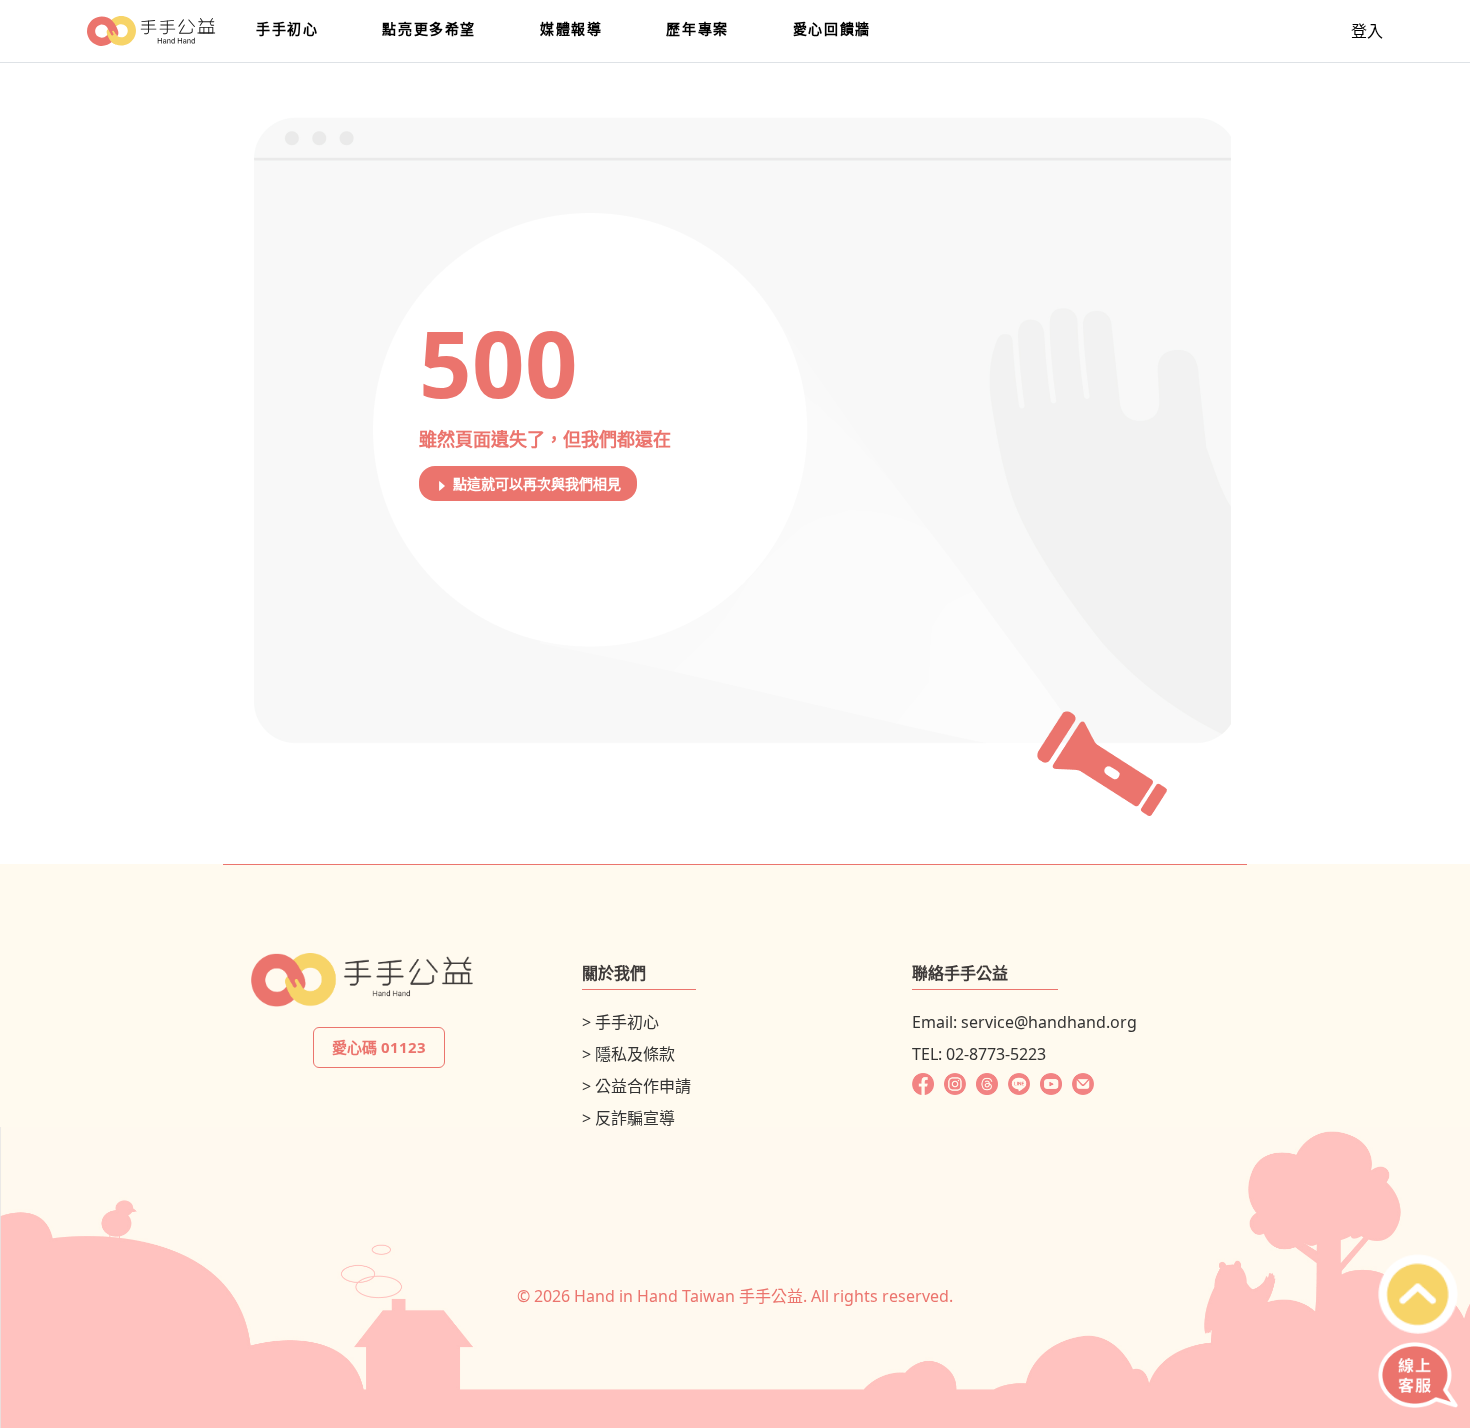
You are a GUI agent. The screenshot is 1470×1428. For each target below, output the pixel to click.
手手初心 (287, 28)
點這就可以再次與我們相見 (535, 483)
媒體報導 (571, 28)
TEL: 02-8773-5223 (979, 1054)
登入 (1367, 31)
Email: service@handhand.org (1024, 1022)
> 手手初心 (620, 1022)
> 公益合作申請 (636, 1086)
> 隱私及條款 (628, 1054)
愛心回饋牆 (832, 28)
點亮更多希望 (429, 28)
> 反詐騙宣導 (628, 1118)
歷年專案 (697, 28)
